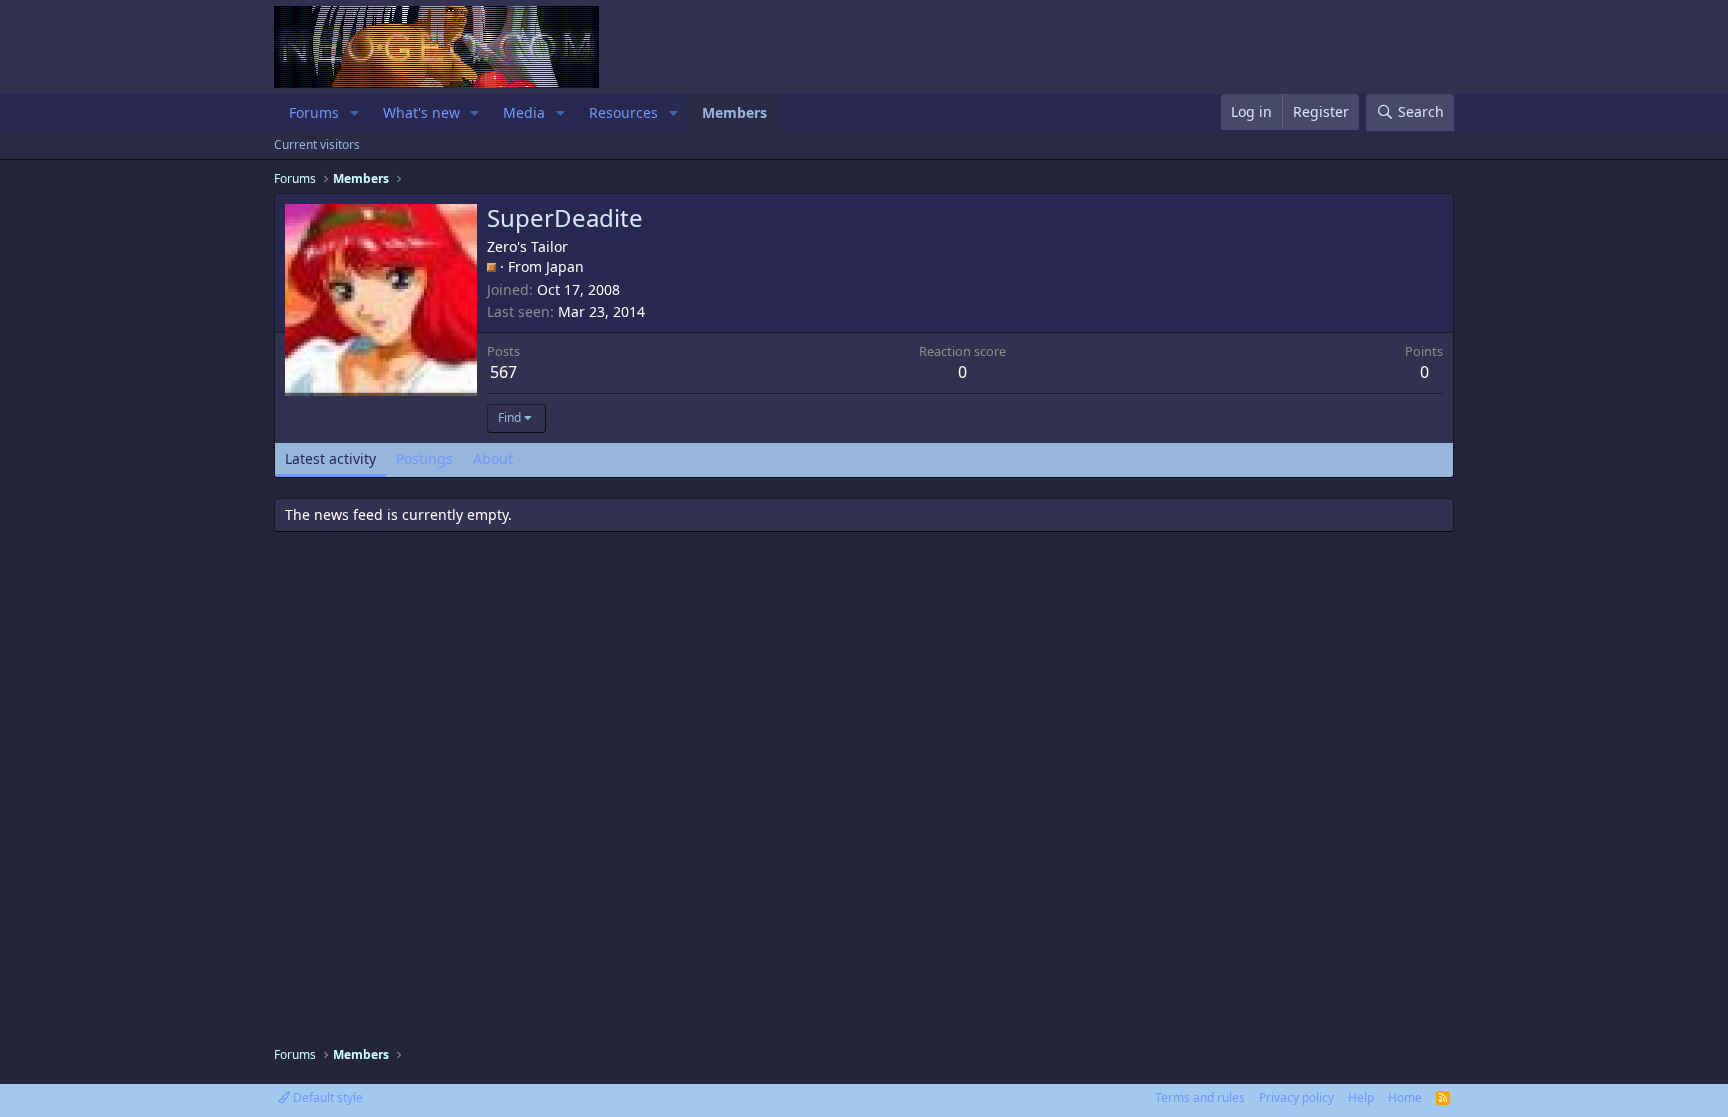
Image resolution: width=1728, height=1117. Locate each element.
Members (734, 112)
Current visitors (317, 144)
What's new (421, 112)
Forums (314, 112)
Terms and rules (1200, 1097)
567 (503, 372)
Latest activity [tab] (330, 458)
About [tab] (493, 458)
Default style (326, 1097)
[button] (354, 113)
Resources (623, 112)
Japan (565, 266)
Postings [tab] (424, 458)
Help (1361, 1097)
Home (1405, 1097)
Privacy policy (1296, 1097)
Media (524, 112)
